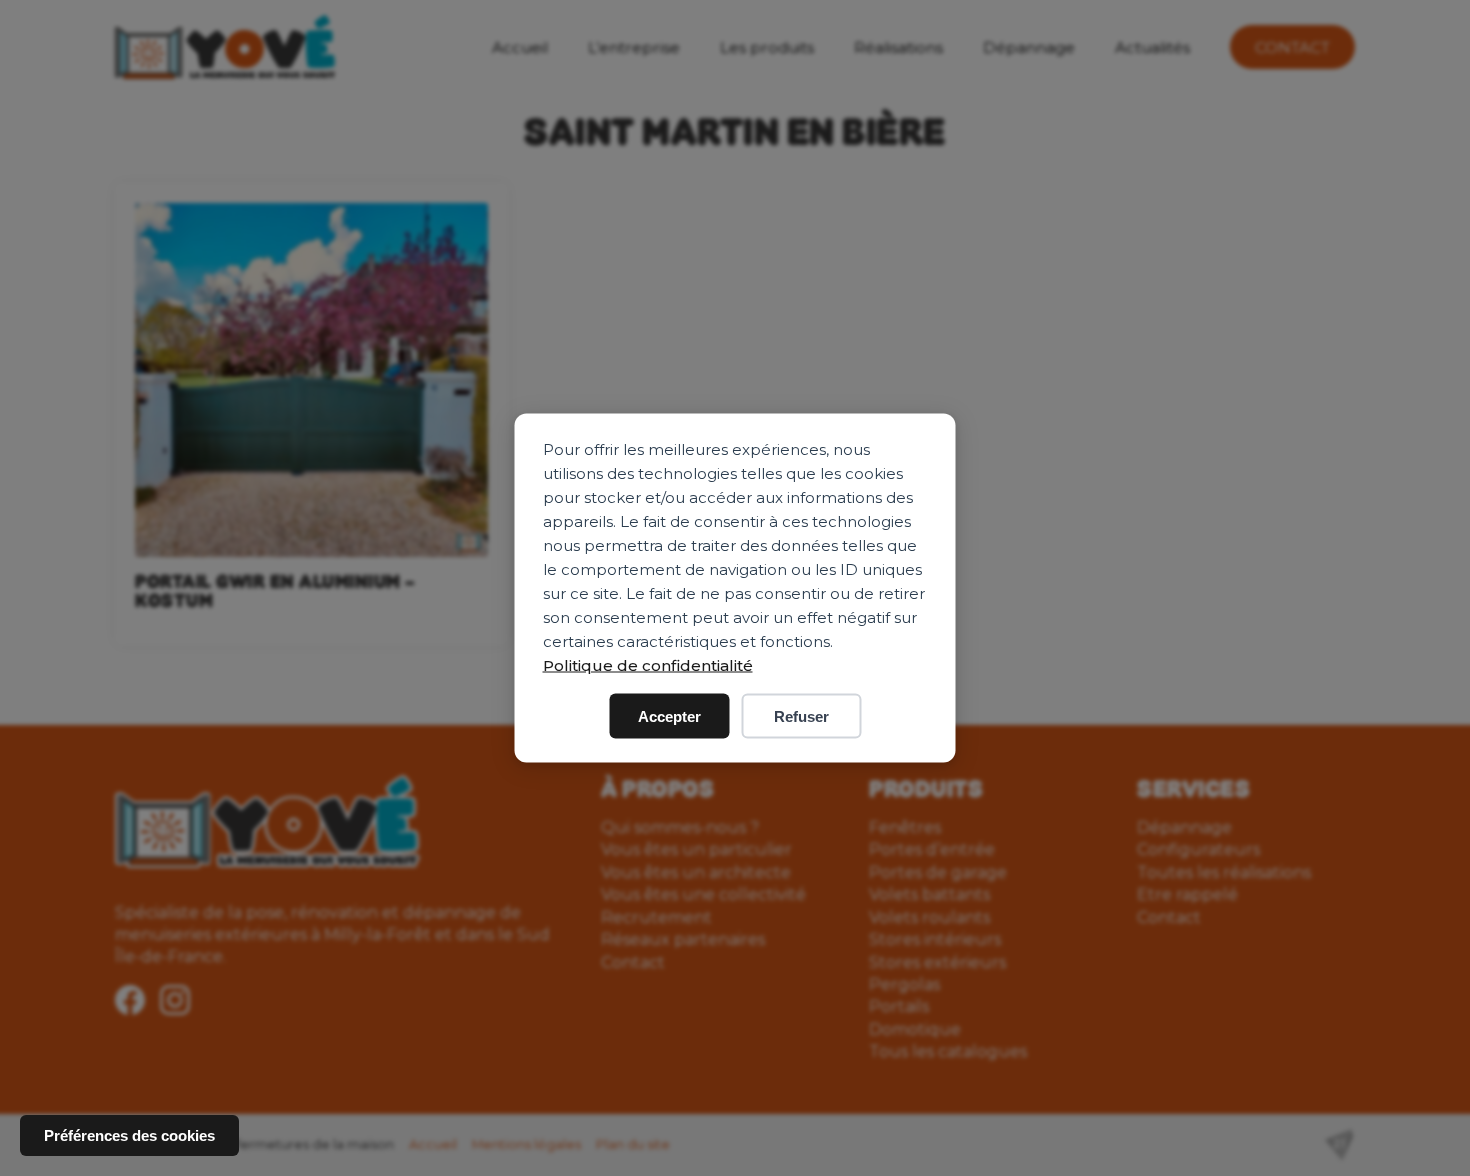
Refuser (801, 716)
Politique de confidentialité (648, 665)
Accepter (669, 716)
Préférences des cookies (129, 1135)
